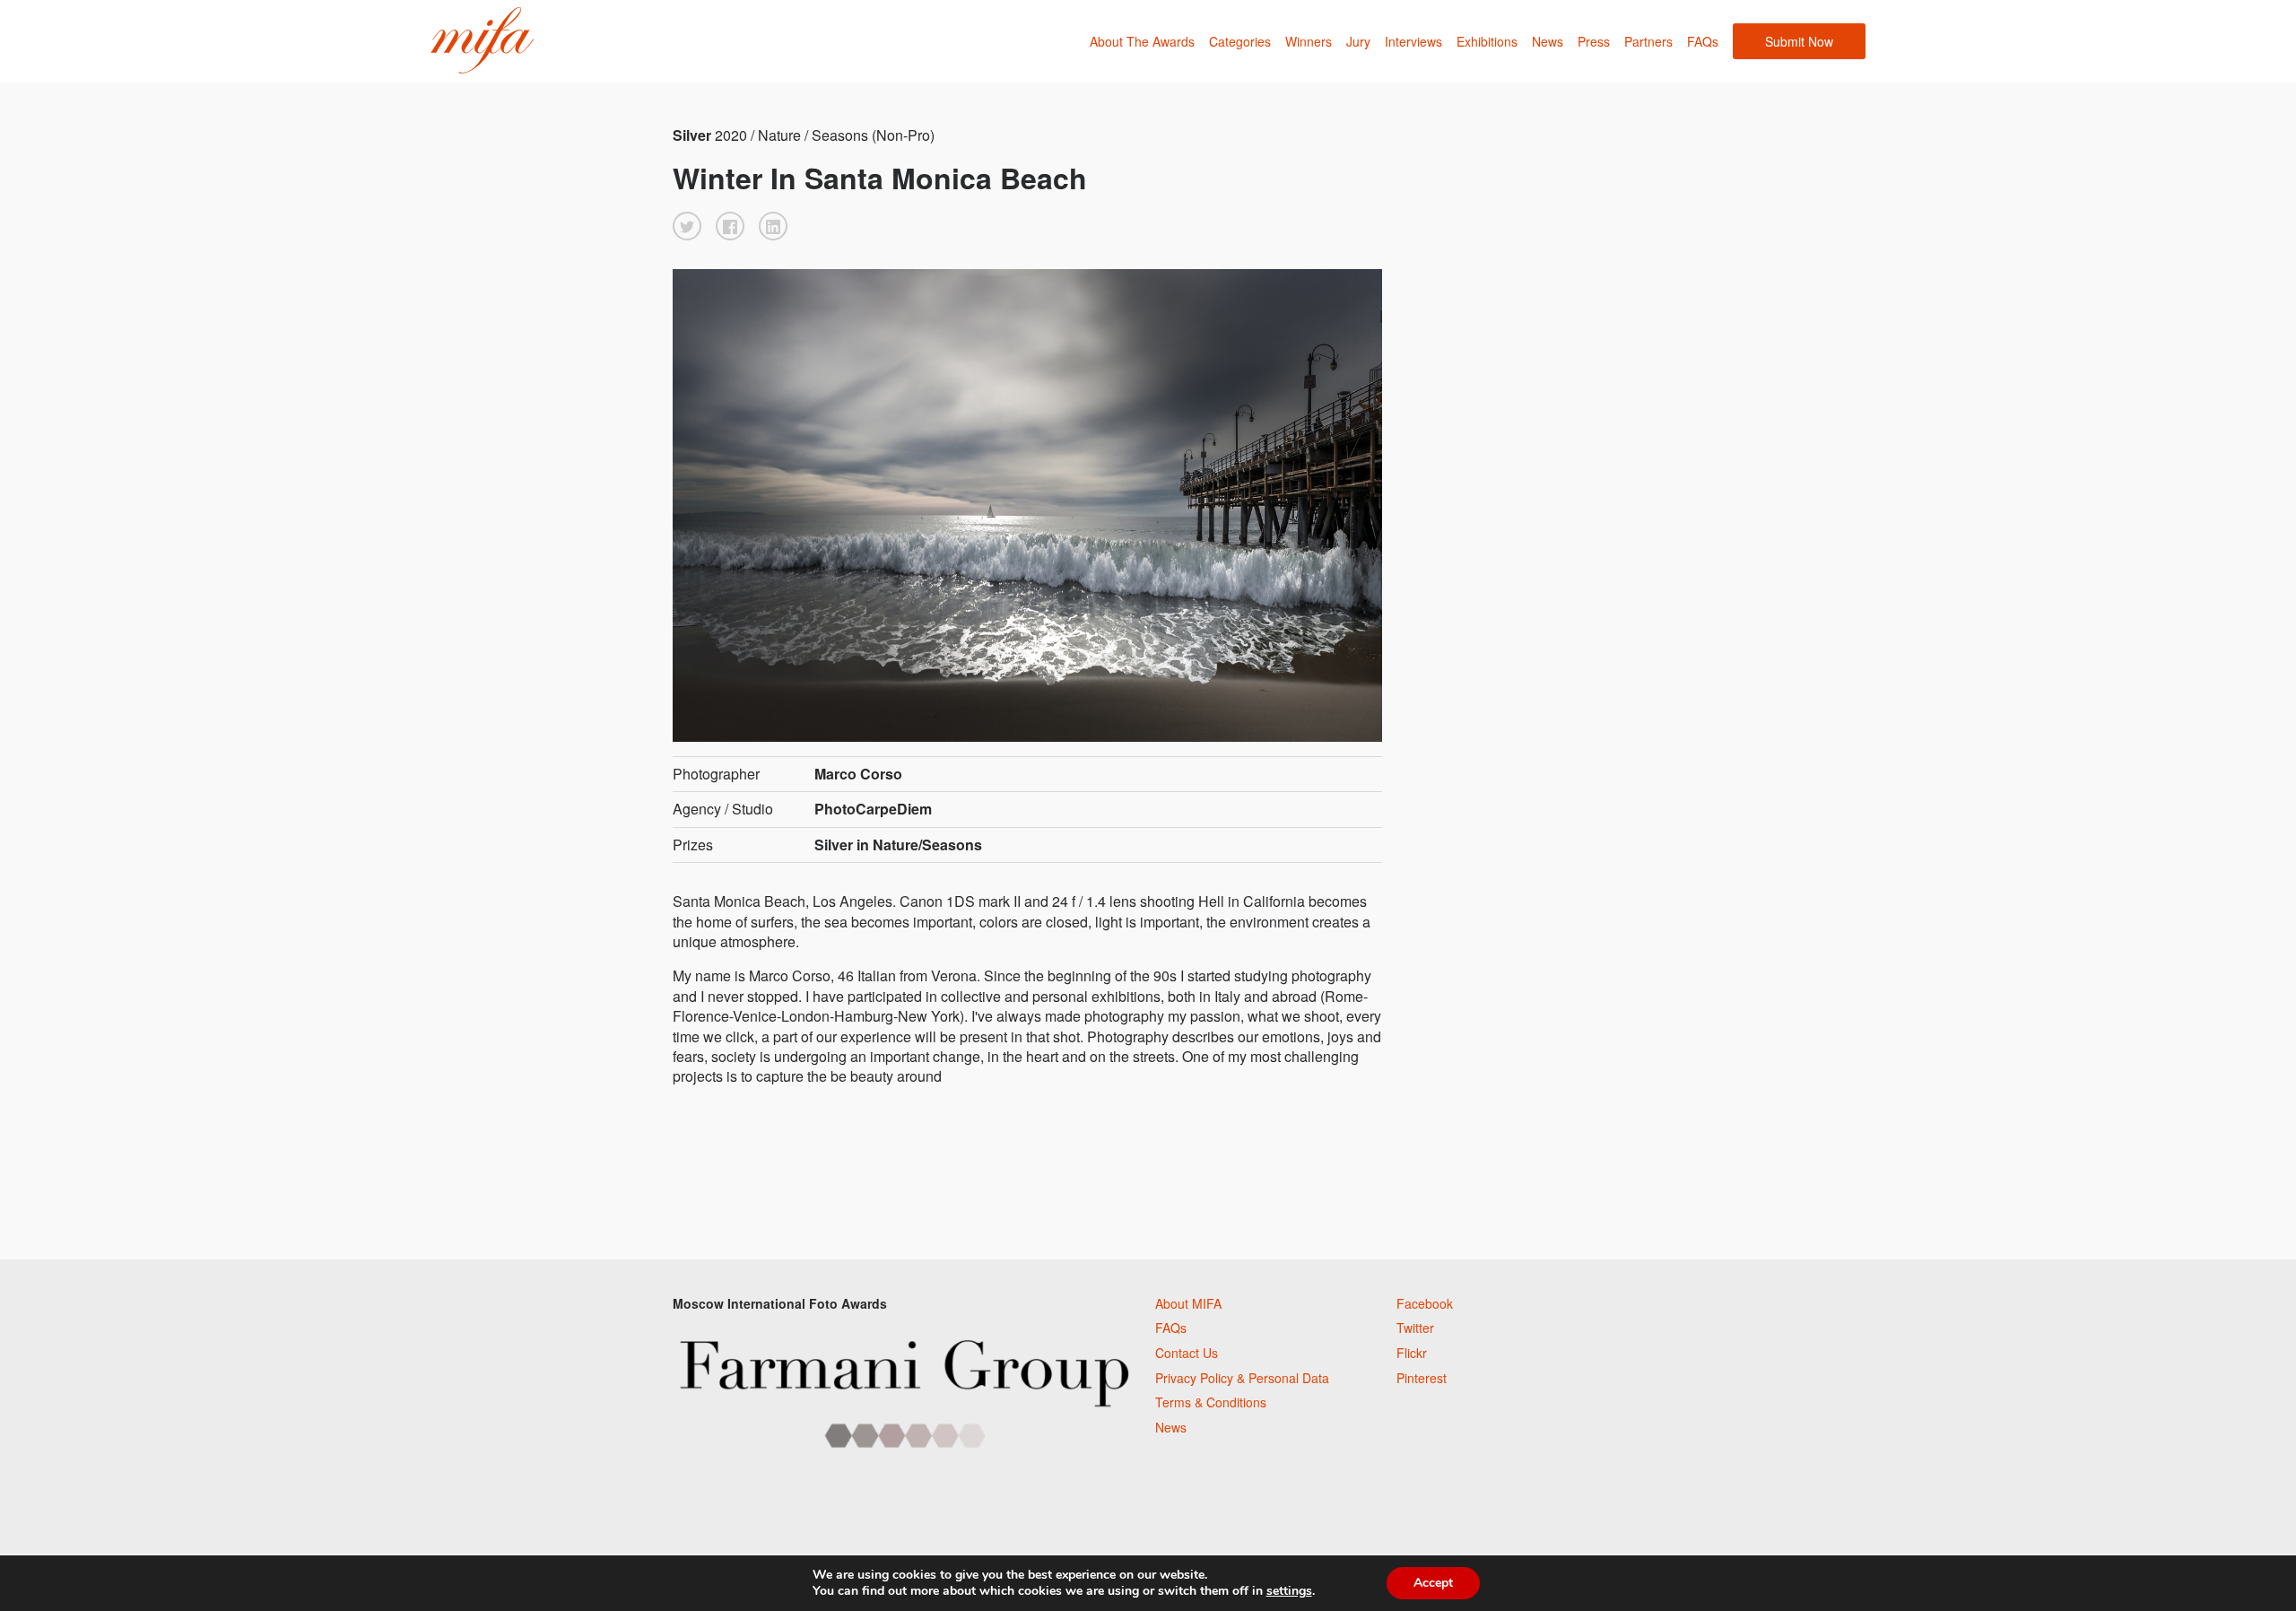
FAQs (1703, 41)
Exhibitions (1487, 41)
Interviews (1413, 41)
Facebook (1425, 1303)
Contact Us (1187, 1353)
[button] (687, 226)
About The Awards (1142, 41)
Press (1594, 41)
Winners (1309, 41)
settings (1289, 1591)
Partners (1648, 41)
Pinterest (1422, 1378)
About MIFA (1188, 1303)
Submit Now (1799, 41)
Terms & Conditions (1211, 1402)
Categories (1240, 41)
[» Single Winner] (482, 41)
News (1548, 41)
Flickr (1412, 1353)
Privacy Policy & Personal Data (1242, 1378)
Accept (1433, 1583)
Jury (1358, 41)
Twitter (1415, 1328)
